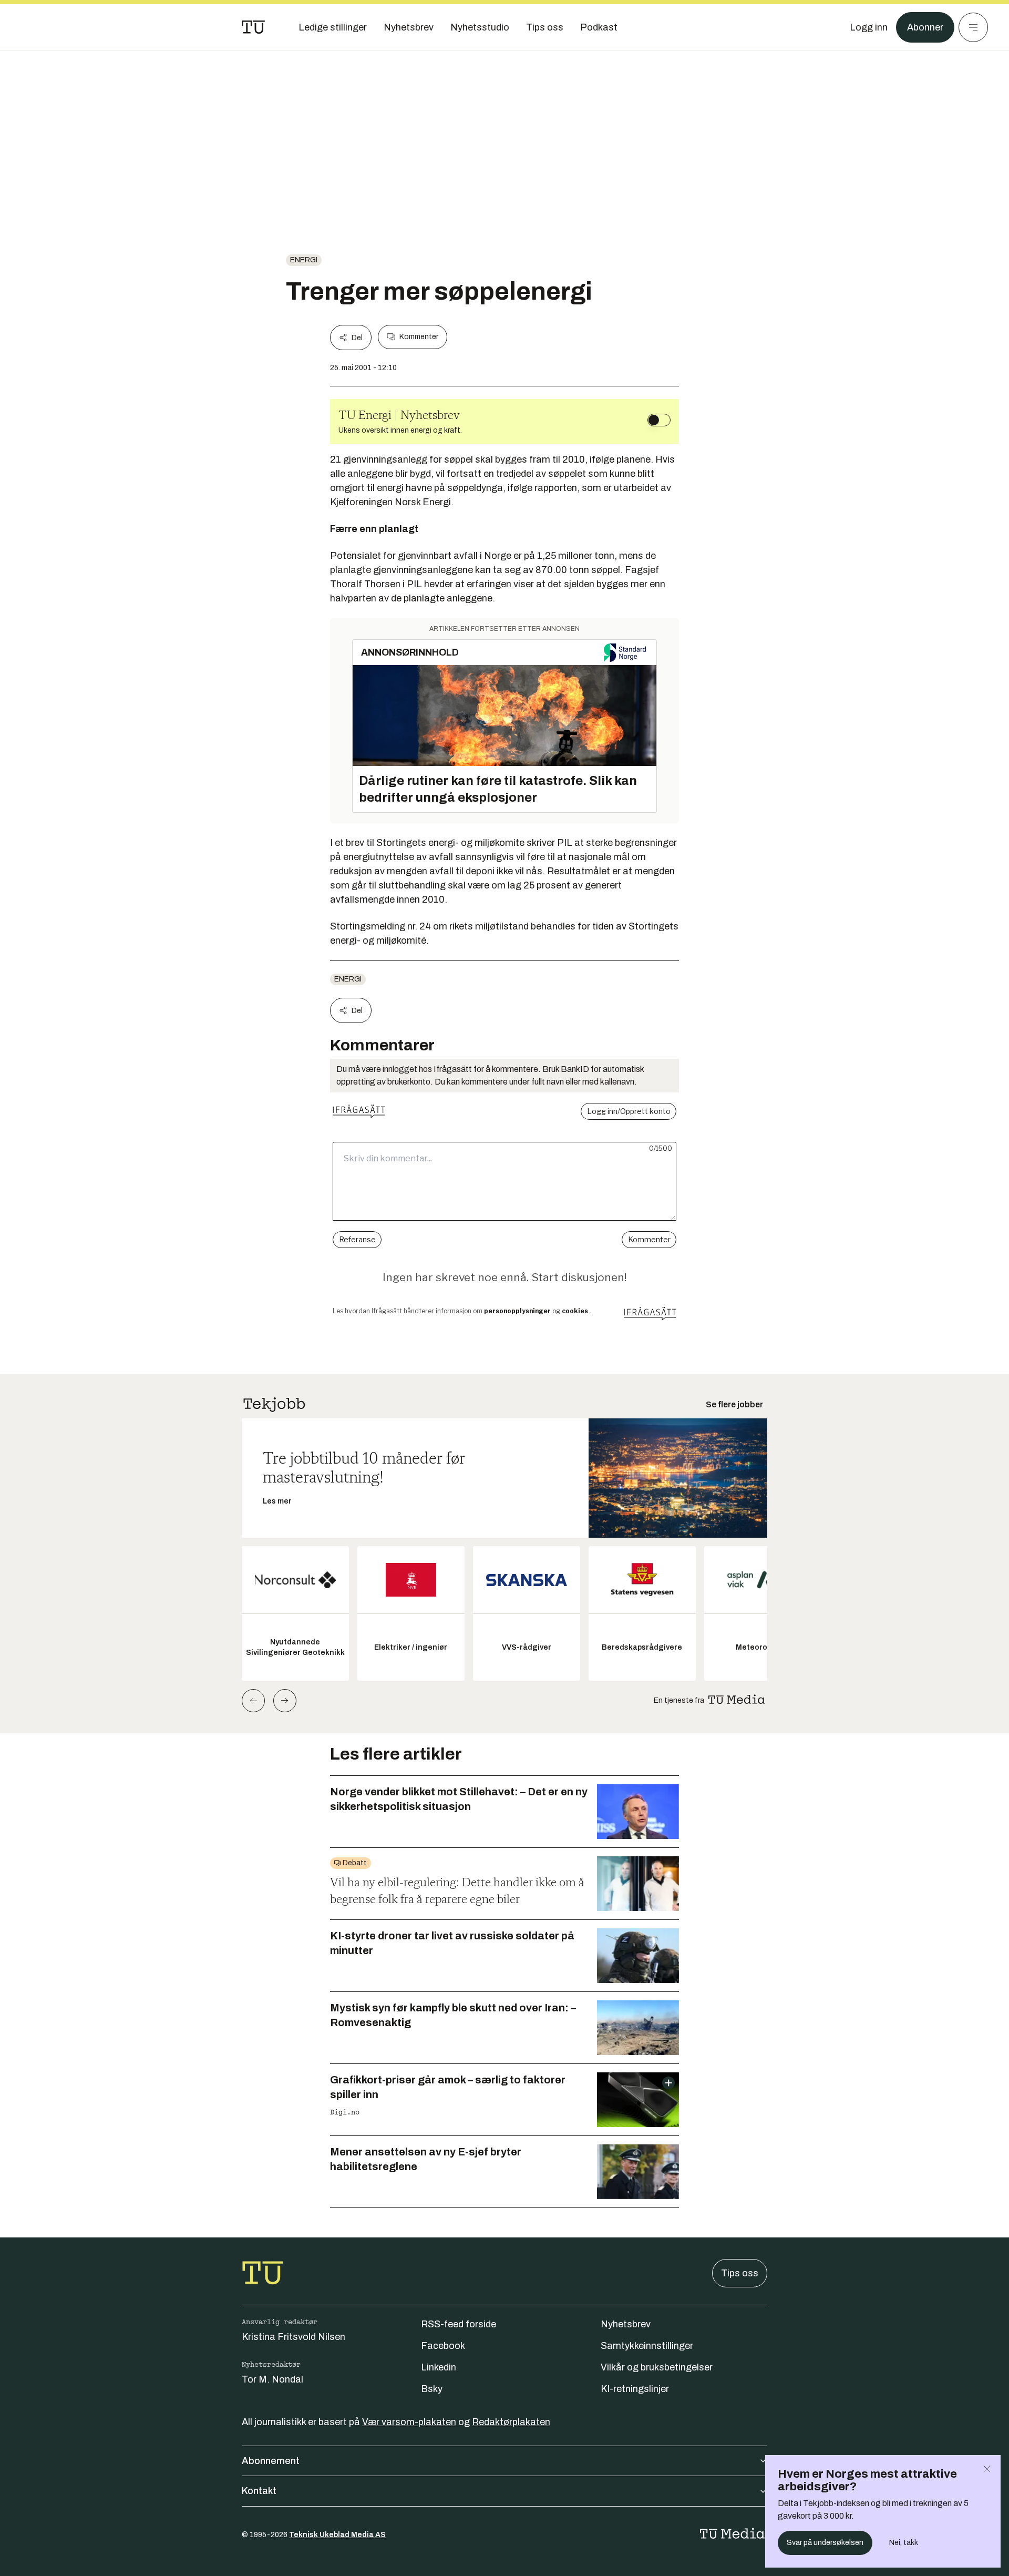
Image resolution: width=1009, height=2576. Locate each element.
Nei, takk (904, 2543)
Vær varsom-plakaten (409, 2422)
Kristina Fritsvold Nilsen (294, 2337)
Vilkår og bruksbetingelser (657, 2367)
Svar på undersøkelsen (825, 2543)
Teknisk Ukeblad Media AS (337, 2535)
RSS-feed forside (459, 2324)
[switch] (659, 420)
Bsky (432, 2389)
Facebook (443, 2346)
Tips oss (740, 2273)
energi (304, 260)
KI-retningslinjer (635, 2389)
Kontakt (259, 2491)
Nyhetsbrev (626, 2324)
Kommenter (419, 337)
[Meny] (973, 27)
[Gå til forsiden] (253, 27)
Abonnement (271, 2461)
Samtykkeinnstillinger (647, 2346)
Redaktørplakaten (511, 2422)
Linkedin (439, 2367)
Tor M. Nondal (272, 2379)
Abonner (925, 27)
